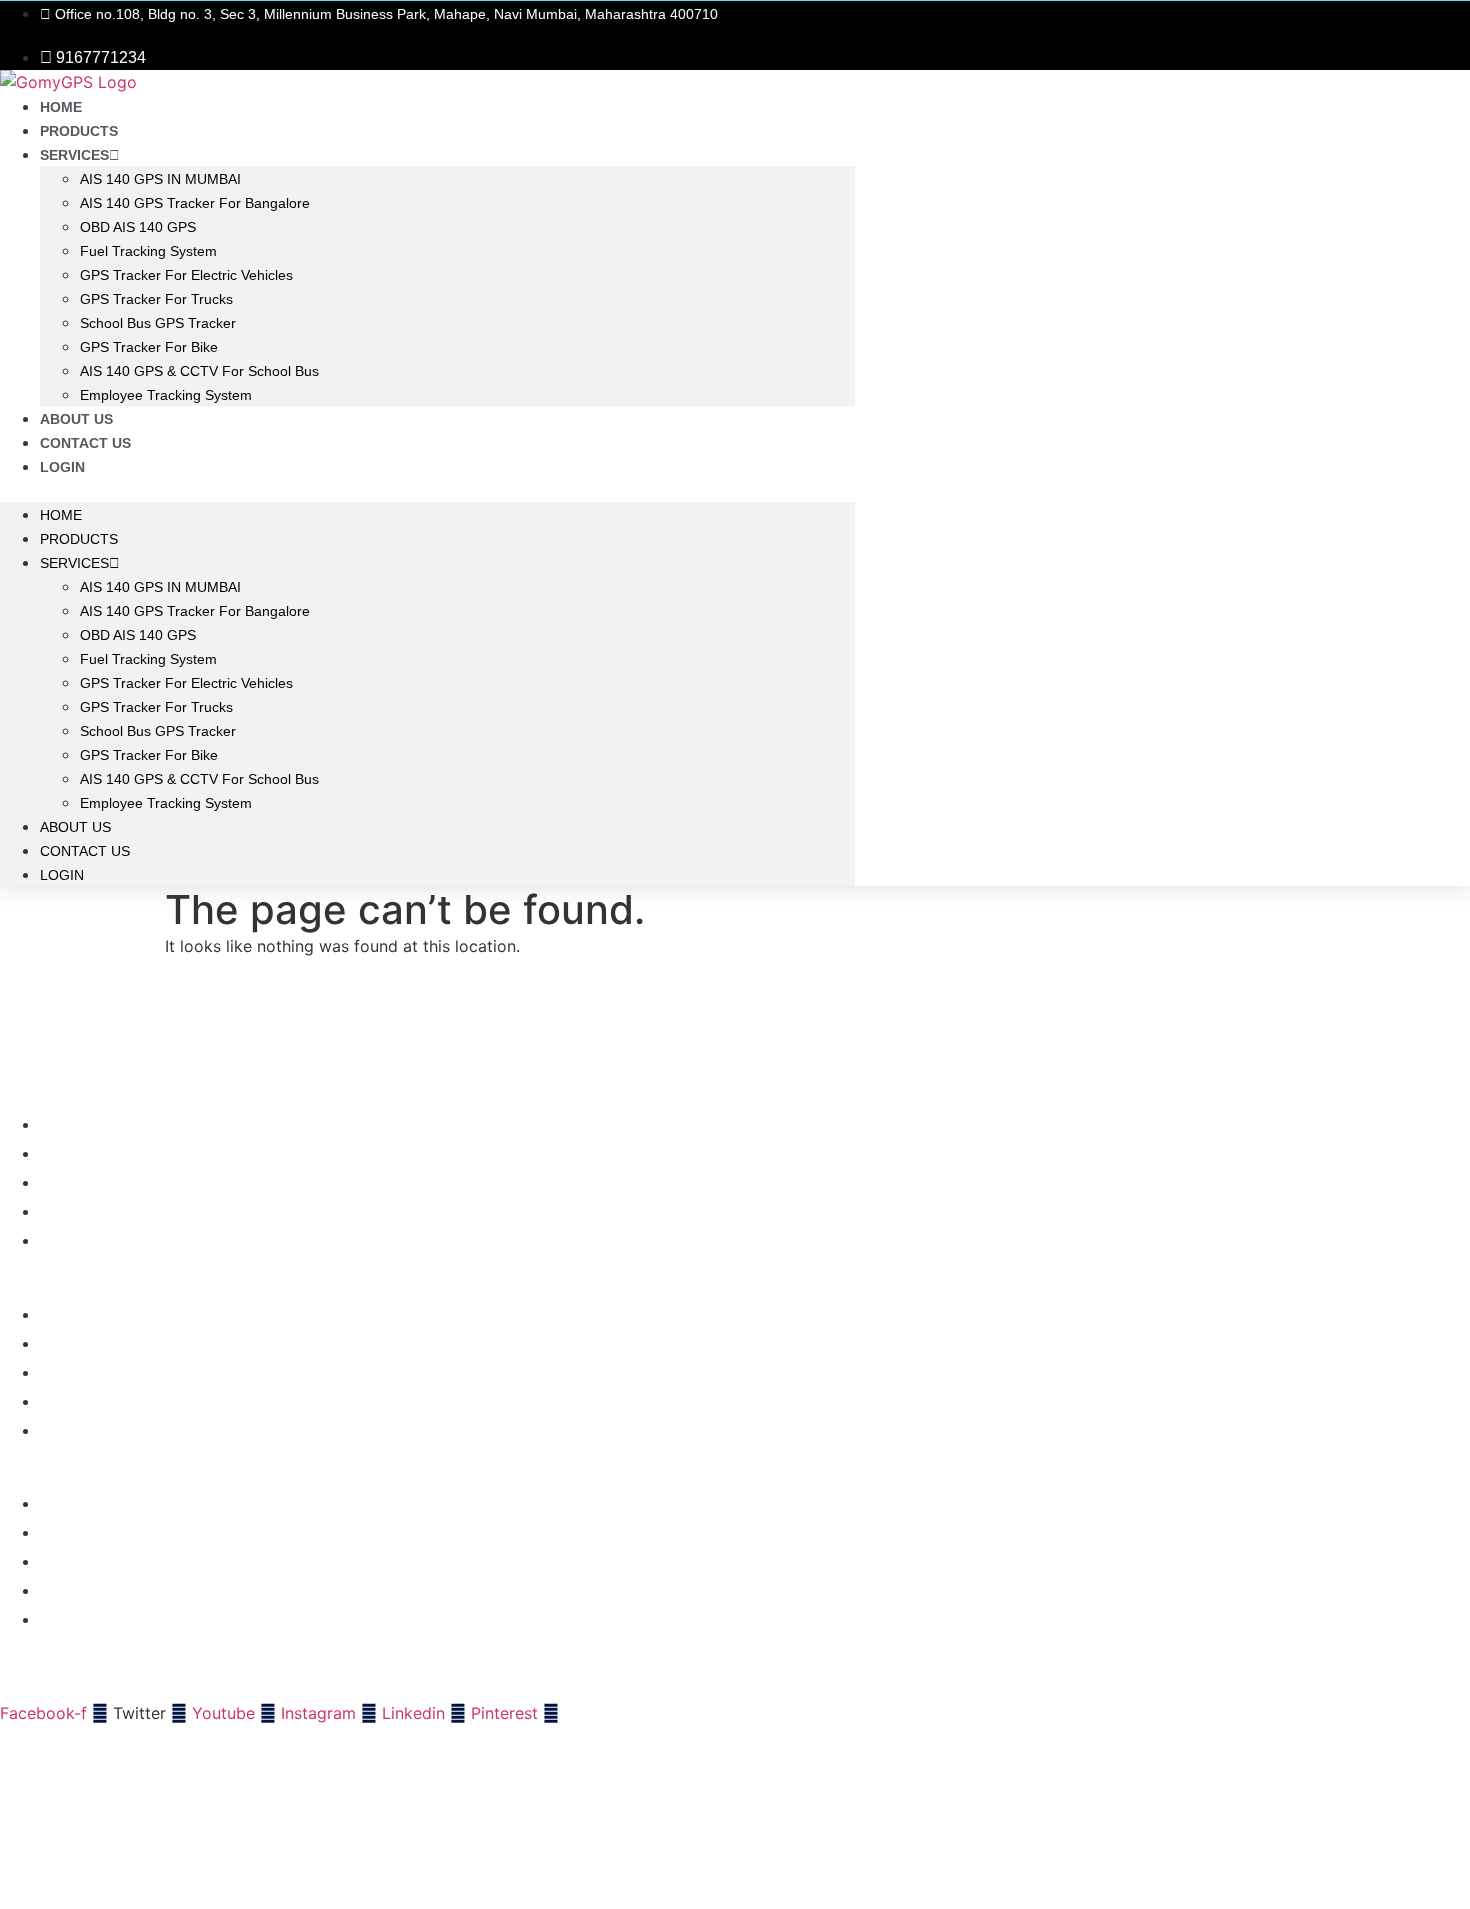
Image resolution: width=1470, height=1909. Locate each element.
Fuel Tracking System (148, 251)
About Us (75, 827)
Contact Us (85, 443)
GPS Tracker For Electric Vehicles (186, 275)
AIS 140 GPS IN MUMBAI (160, 179)
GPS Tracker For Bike (149, 347)
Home (61, 515)
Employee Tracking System (166, 395)
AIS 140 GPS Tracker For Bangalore (195, 203)
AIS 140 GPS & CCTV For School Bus (199, 371)
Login (62, 467)
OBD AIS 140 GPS (138, 227)
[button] (427, 490)
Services (74, 155)
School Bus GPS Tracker (158, 323)
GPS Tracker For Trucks (156, 299)
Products (79, 539)
